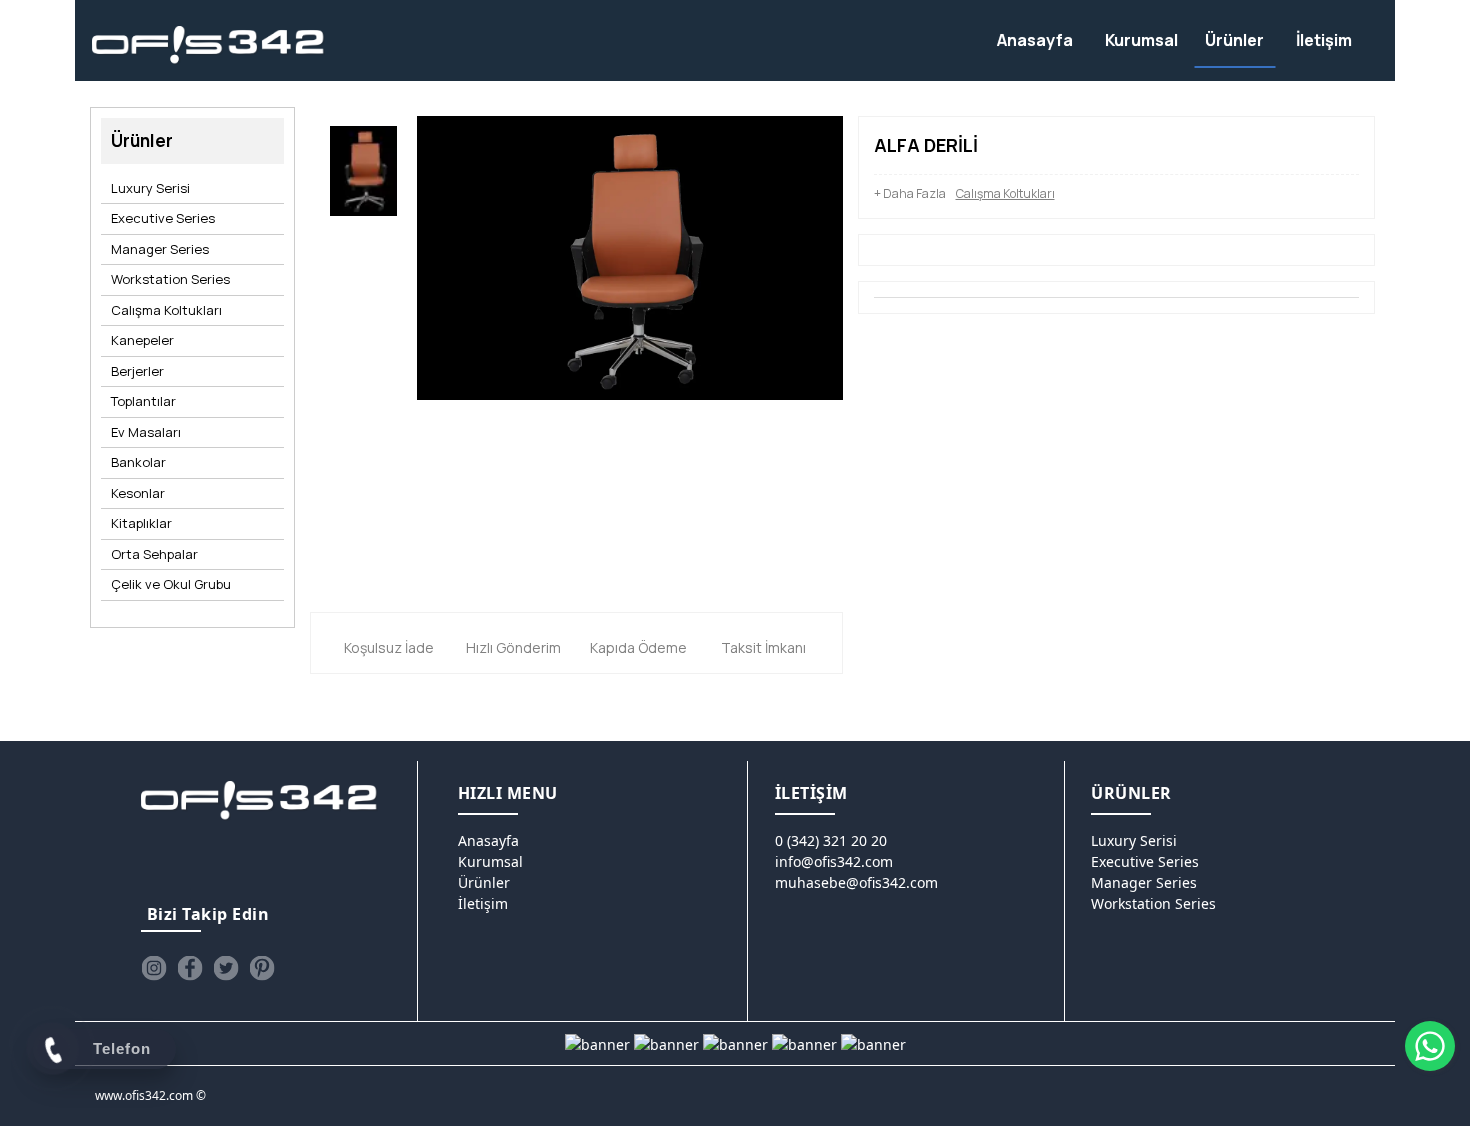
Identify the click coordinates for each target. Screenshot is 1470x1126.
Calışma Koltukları (166, 310)
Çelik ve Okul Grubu (171, 584)
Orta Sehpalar (154, 554)
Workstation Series (170, 279)
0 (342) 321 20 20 (831, 840)
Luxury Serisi (150, 188)
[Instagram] (154, 968)
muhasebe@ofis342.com (856, 882)
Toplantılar (143, 401)
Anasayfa (488, 840)
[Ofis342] (208, 45)
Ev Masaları (146, 432)
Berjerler (137, 371)
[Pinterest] (262, 968)
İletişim (483, 903)
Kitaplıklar (141, 523)
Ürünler (484, 882)
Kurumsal (490, 861)
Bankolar (138, 462)
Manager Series (160, 249)
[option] (363, 176)
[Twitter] (226, 968)
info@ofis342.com (834, 861)
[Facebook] (190, 968)
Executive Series (163, 218)
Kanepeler (142, 340)
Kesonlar (138, 493)
